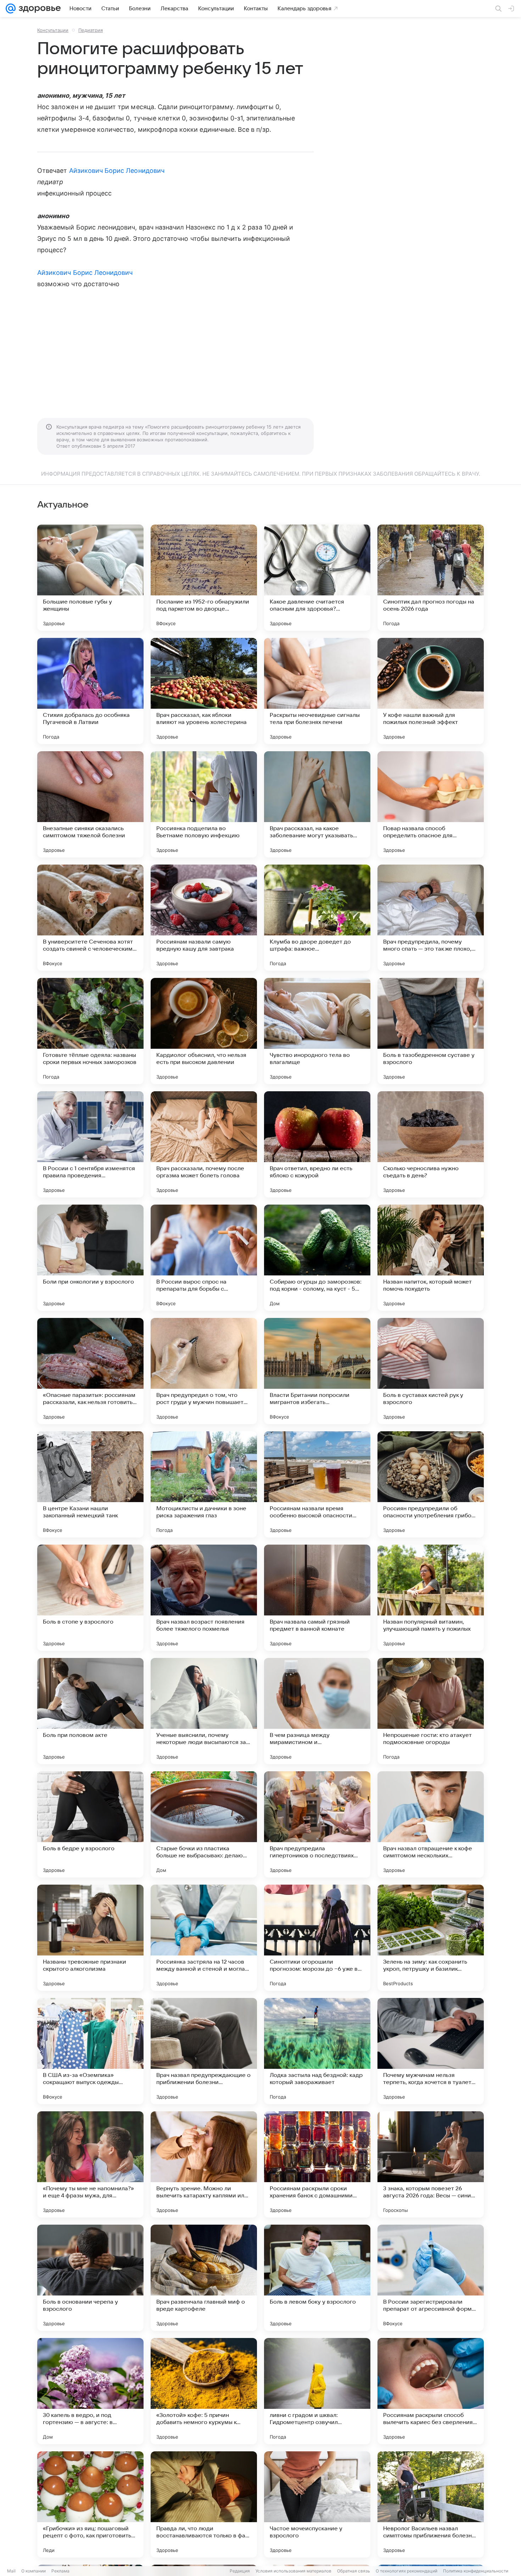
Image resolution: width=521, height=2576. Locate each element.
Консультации (53, 30)
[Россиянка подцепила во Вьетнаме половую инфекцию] (204, 804)
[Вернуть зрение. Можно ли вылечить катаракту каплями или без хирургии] (204, 2164)
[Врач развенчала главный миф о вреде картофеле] (204, 2278)
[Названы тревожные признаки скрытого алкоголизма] (90, 1938)
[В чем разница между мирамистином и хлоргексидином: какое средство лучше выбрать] (317, 1711)
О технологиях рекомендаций (407, 2571)
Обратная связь (354, 2571)
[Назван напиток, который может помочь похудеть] (431, 1258)
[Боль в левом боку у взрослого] (317, 2278)
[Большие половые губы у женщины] (90, 578)
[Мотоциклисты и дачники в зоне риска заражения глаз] (204, 1484)
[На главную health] (38, 9)
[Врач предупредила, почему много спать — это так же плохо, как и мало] (431, 918)
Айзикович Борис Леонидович (117, 171)
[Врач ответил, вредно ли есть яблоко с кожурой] (317, 1144)
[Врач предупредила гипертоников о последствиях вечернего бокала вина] (317, 1824)
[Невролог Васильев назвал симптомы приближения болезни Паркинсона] (431, 2504)
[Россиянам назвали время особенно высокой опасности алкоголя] (317, 1484)
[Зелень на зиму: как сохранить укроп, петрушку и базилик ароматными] (431, 1938)
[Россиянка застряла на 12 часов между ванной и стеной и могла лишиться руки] (204, 1938)
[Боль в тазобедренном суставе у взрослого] (431, 1031)
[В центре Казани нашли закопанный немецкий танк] (90, 1484)
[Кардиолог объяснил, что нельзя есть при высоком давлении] (204, 1031)
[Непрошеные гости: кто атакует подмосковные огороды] (431, 1711)
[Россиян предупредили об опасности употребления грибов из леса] (431, 1484)
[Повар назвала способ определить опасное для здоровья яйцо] (431, 804)
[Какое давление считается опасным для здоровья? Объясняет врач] (317, 578)
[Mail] (11, 9)
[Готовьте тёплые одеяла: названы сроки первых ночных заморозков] (90, 1031)
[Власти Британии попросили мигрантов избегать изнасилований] (317, 1371)
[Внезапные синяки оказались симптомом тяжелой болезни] (90, 804)
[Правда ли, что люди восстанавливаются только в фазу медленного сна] (204, 2504)
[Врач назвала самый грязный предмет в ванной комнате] (317, 1598)
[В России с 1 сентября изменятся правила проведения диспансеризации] (90, 1144)
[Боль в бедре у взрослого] (90, 1824)
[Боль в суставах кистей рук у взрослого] (431, 1371)
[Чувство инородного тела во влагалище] (317, 1031)
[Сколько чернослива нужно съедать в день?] (431, 1144)
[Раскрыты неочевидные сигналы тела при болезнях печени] (317, 691)
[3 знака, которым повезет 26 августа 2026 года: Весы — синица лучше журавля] (431, 2164)
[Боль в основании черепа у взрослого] (90, 2278)
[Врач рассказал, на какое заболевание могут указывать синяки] (317, 804)
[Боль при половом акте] (90, 1711)
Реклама (60, 2571)
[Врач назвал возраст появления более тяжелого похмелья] (204, 1598)
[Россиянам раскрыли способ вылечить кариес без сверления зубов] (431, 2391)
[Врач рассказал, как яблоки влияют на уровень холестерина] (204, 691)
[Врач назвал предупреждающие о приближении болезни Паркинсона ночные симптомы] (204, 2051)
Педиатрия (91, 30)
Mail (11, 2571)
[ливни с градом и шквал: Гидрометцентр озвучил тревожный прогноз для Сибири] (317, 2391)
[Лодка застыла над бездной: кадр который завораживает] (317, 2051)
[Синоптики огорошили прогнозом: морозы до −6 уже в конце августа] (317, 1938)
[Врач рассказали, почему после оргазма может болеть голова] (204, 1144)
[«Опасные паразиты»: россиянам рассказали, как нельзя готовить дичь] (90, 1371)
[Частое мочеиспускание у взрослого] (317, 2504)
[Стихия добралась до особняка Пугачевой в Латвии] (90, 691)
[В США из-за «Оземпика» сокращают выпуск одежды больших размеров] (90, 2051)
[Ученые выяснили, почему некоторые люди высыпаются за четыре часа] (204, 1711)
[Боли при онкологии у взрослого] (90, 1258)
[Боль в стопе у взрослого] (90, 1598)
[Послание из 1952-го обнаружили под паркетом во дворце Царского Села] (204, 578)
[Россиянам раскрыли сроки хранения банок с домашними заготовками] (317, 2164)
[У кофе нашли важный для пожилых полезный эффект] (431, 691)
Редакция (240, 2571)
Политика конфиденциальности (476, 2571)
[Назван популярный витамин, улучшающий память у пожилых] (431, 1598)
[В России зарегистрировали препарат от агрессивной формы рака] (431, 2278)
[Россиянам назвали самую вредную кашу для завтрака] (204, 918)
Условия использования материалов (293, 2571)
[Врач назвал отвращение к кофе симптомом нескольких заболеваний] (431, 1824)
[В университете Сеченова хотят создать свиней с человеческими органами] (90, 918)
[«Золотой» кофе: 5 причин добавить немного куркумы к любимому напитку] (204, 2391)
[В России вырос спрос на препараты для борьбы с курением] (204, 1258)
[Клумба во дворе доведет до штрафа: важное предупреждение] (317, 918)
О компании (33, 2571)
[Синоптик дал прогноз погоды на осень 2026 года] (431, 578)
